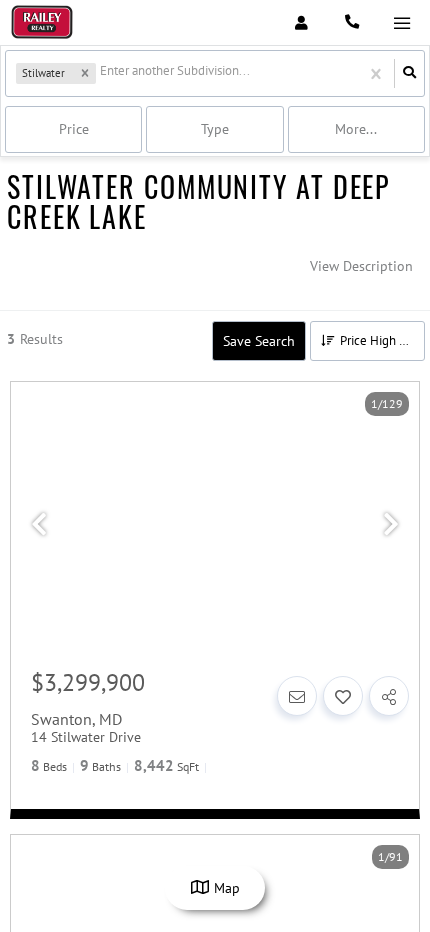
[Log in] (301, 22)
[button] (85, 74)
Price (74, 129)
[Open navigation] (401, 23)
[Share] (389, 696)
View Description (361, 266)
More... (356, 129)
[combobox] (101, 73)
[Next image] (391, 525)
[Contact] (297, 696)
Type (215, 129)
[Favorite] (343, 696)
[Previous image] (39, 525)
